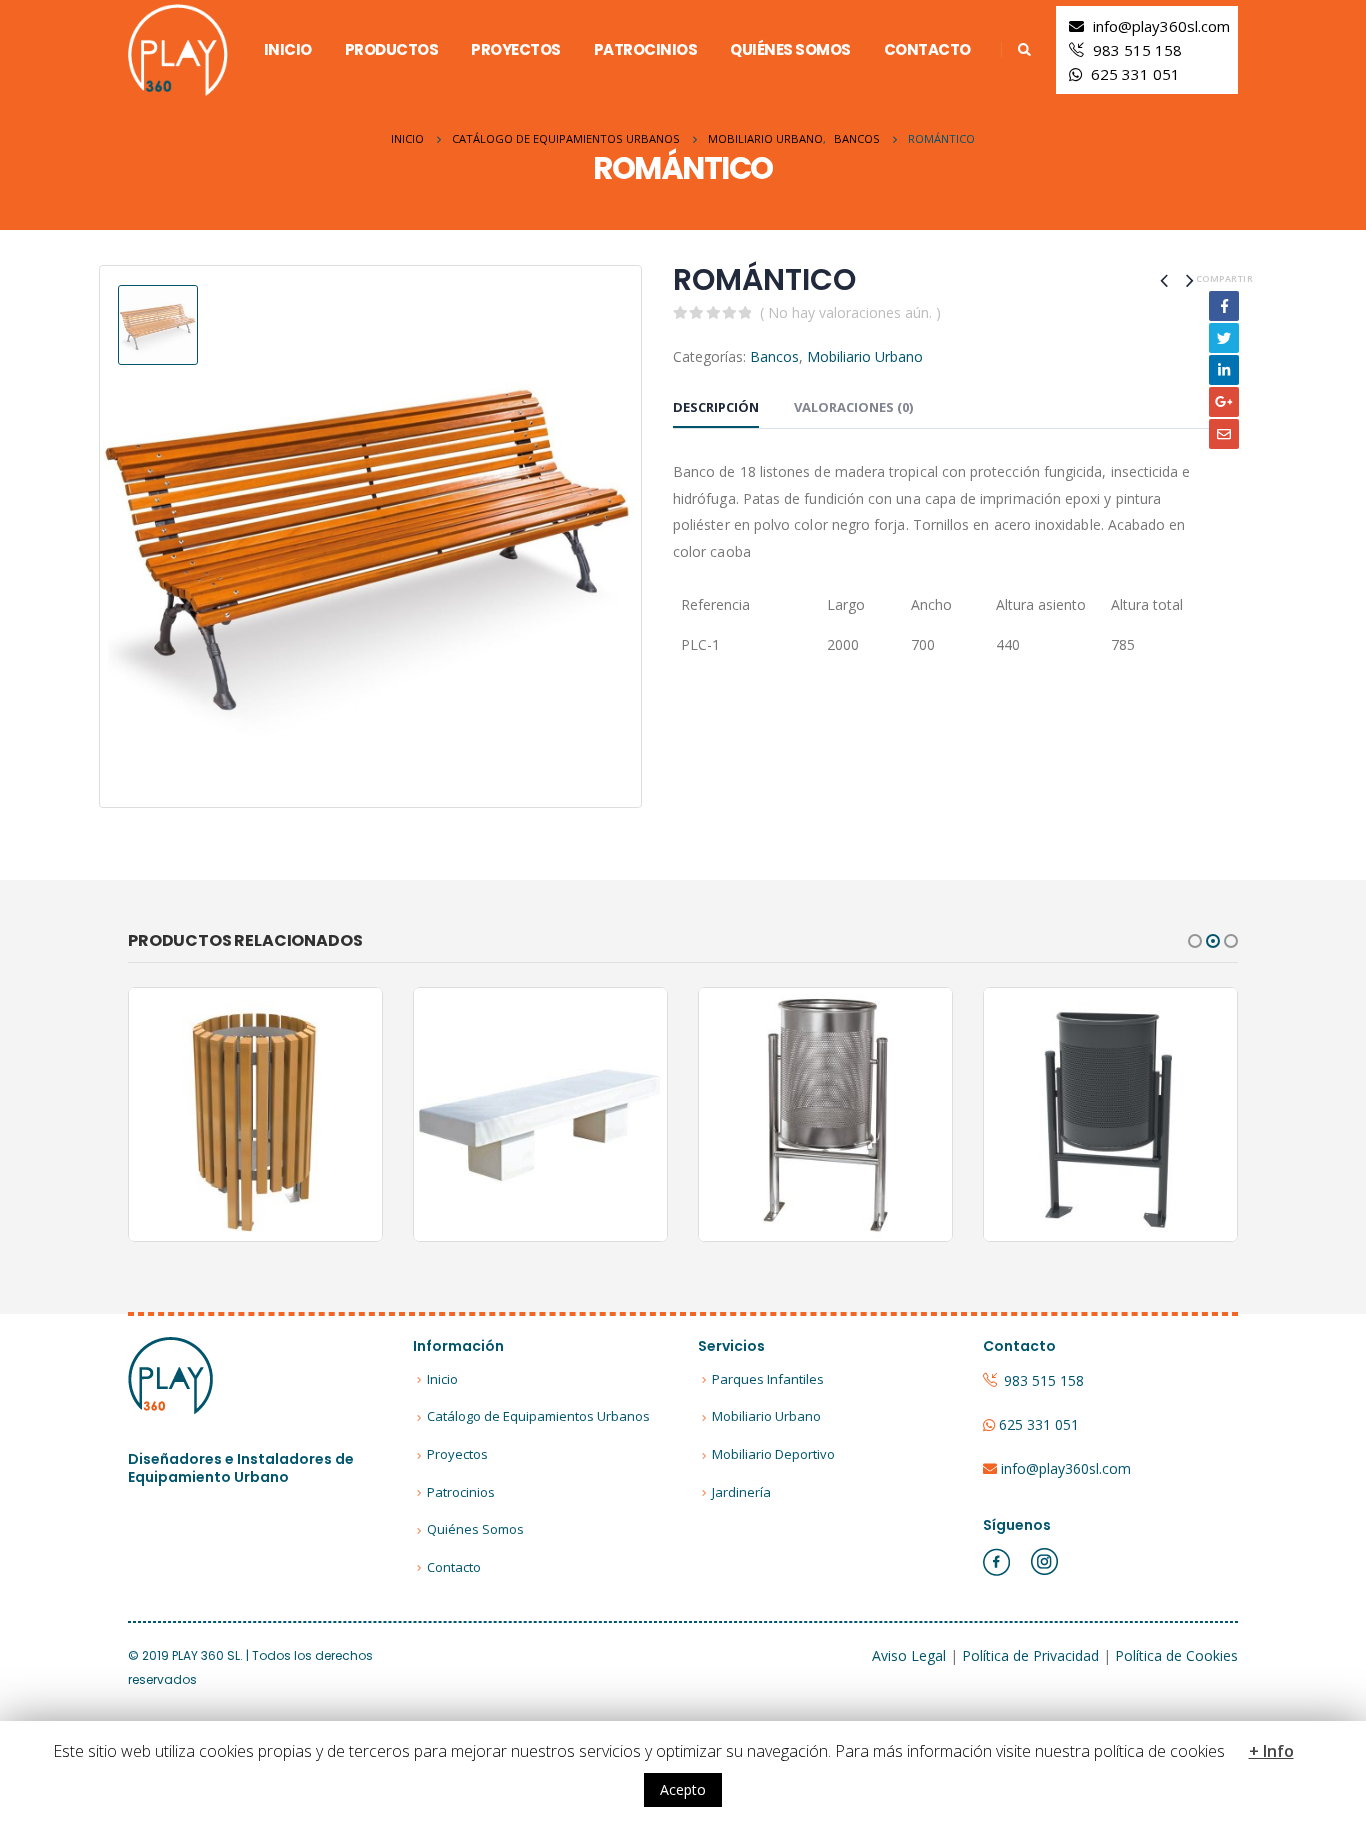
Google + (1224, 402)
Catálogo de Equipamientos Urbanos (538, 1416)
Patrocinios (646, 49)
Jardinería (741, 1492)
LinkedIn (1224, 370)
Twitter (1224, 338)
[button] (1195, 941)
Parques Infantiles (768, 1379)
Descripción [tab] (716, 407)
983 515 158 (1137, 50)
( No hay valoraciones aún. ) (850, 312)
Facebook (1224, 306)
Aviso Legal (909, 1655)
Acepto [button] (683, 1789)
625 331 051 (1135, 74)
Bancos (774, 356)
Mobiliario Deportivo (773, 1454)
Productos (392, 49)
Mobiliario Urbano (865, 356)
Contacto (927, 49)
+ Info (1271, 1751)
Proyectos (516, 49)
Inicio (288, 49)
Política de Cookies (1176, 1655)
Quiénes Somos (790, 49)
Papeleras (306, 1095)
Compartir (1224, 278)
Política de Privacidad (1030, 1655)
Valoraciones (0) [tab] (853, 407)
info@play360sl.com (1161, 26)
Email (1224, 434)
